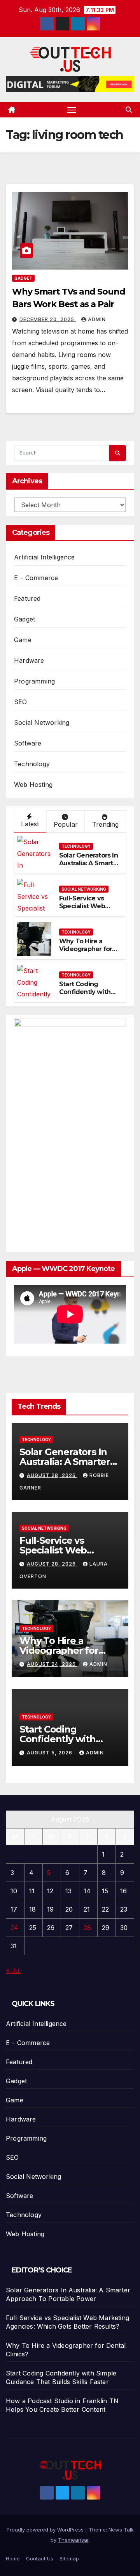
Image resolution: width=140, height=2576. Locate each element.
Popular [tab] (66, 824)
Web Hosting (33, 785)
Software (28, 743)
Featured (27, 598)
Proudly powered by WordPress (46, 2530)
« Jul (13, 1971)
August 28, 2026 (52, 1475)
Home (13, 2558)
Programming (34, 681)
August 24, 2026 (52, 1664)
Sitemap (69, 2558)
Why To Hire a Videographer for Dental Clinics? (86, 949)
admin (97, 319)
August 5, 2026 (50, 1753)
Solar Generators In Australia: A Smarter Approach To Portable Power (89, 867)
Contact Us (40, 2558)
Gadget (23, 278)
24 (14, 1928)
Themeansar (73, 2540)
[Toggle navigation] (72, 110)
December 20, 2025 (48, 319)
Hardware (29, 660)
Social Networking (42, 723)
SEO (21, 702)
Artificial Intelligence (45, 557)
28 (87, 1928)
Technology (32, 764)
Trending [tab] (106, 824)
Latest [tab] (30, 824)
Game (23, 640)
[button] (129, 110)
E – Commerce (36, 578)
